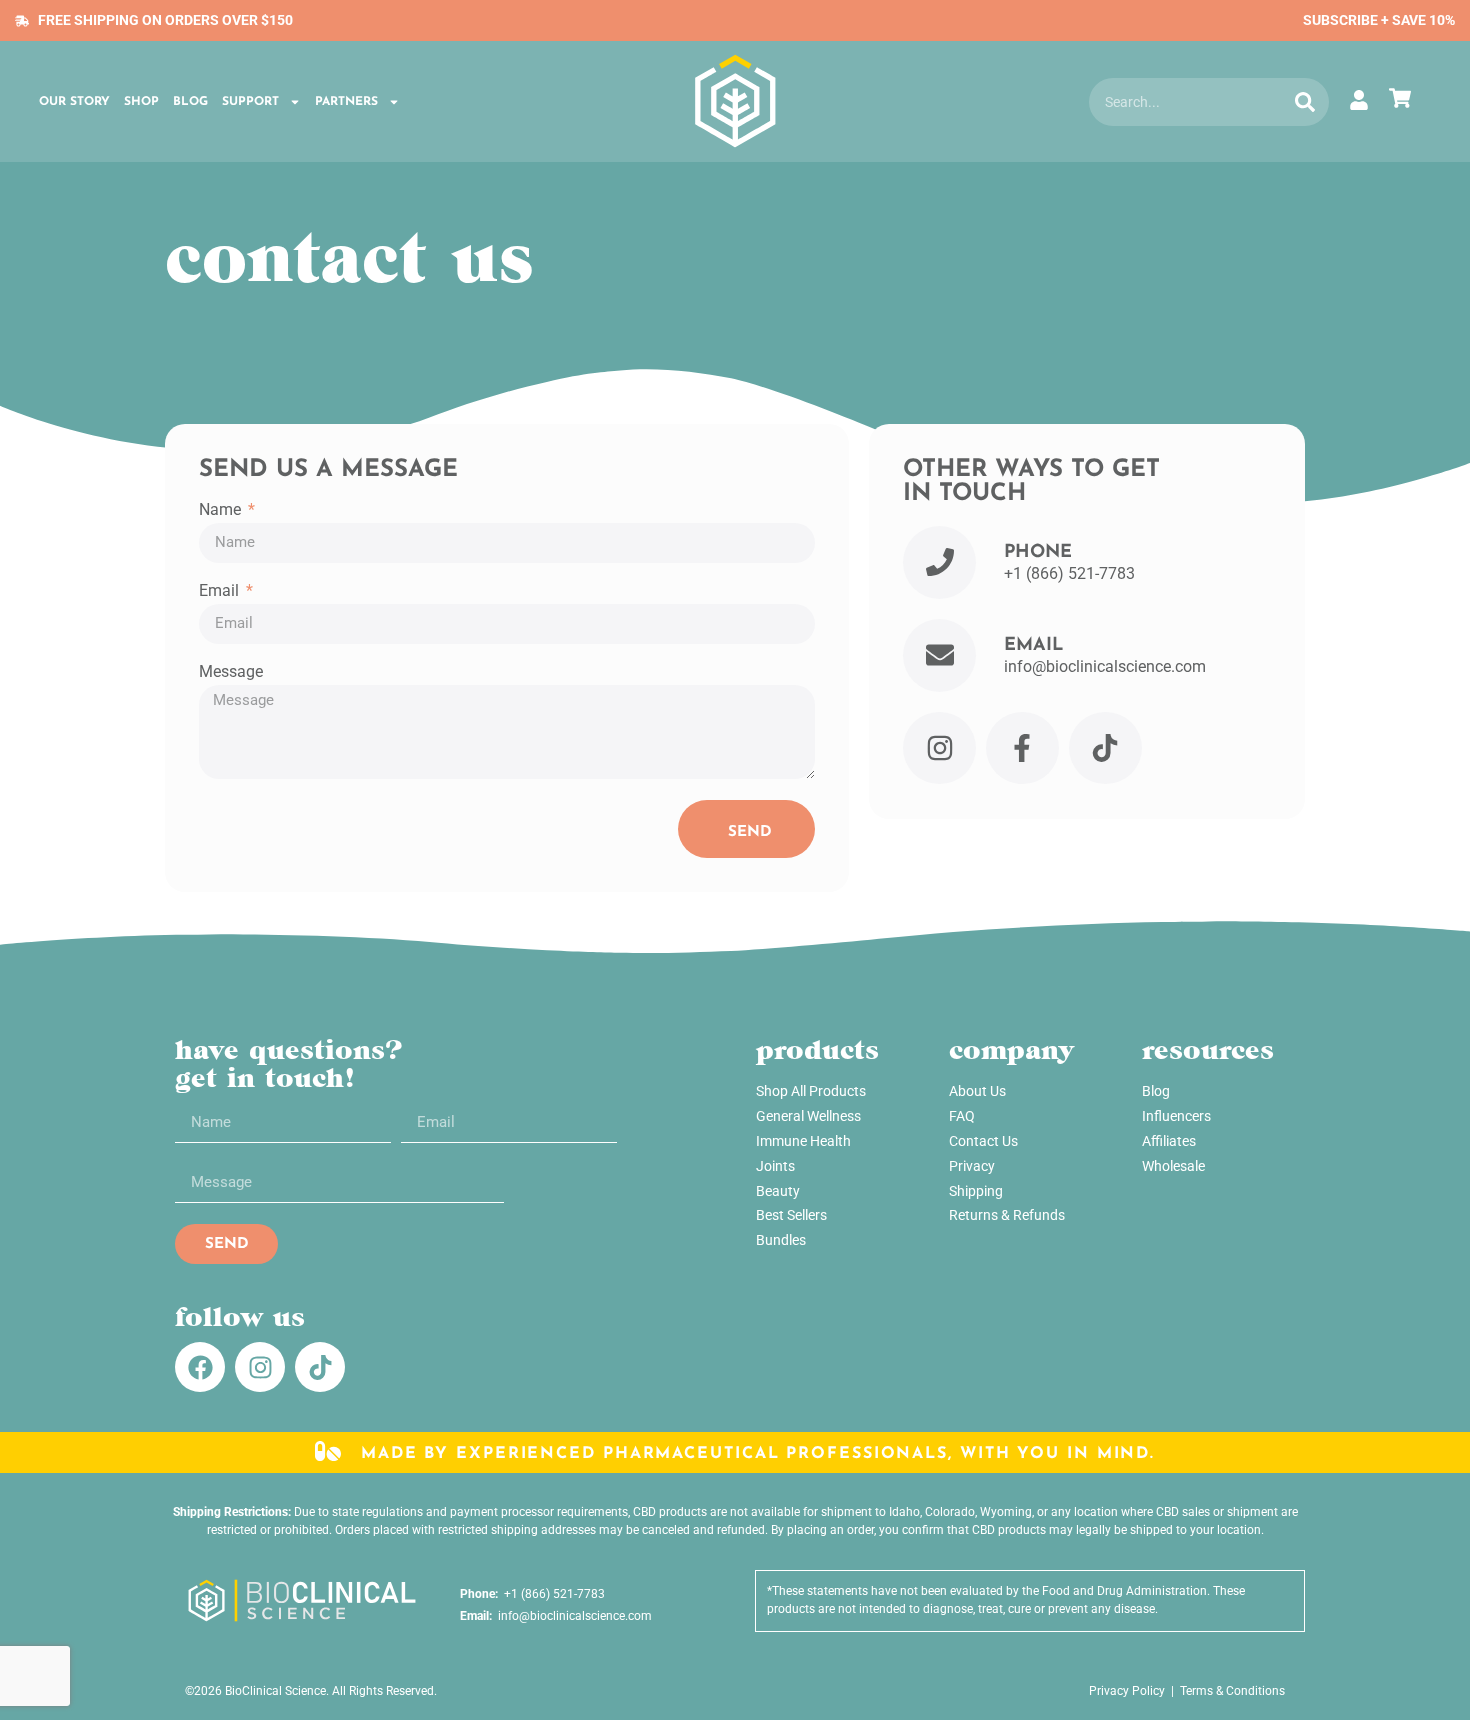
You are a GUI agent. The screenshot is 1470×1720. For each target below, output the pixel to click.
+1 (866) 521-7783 (551, 1594)
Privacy (972, 1166)
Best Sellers (791, 1215)
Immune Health (803, 1141)
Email (221, 591)
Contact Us (983, 1141)
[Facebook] (200, 1367)
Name (222, 510)
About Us (977, 1091)
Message (231, 672)
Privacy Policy (1127, 1691)
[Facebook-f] (1022, 748)
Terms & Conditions (1232, 1691)
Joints (775, 1166)
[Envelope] (939, 655)
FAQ (962, 1116)
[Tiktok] (1105, 748)
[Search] (1305, 102)
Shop (141, 102)
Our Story (74, 102)
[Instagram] (939, 748)
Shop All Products (811, 1091)
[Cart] (1405, 98)
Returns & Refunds (1007, 1215)
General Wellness (808, 1116)
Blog (190, 102)
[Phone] (939, 562)
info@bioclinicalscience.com (572, 1616)
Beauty (778, 1191)
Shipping (976, 1191)
